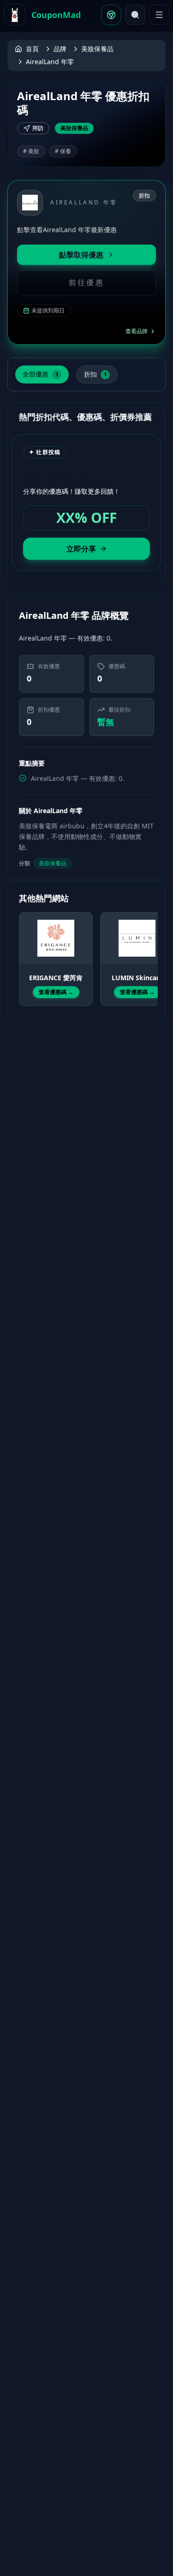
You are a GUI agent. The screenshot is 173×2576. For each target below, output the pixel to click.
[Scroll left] (24, 951)
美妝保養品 (97, 49)
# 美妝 (31, 151)
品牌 (60, 49)
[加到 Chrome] (111, 15)
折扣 (95, 374)
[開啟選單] (159, 15)
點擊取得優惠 (81, 255)
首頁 (32, 49)
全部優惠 (41, 374)
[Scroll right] (149, 951)
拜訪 (38, 128)
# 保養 (63, 151)
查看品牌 (137, 331)
